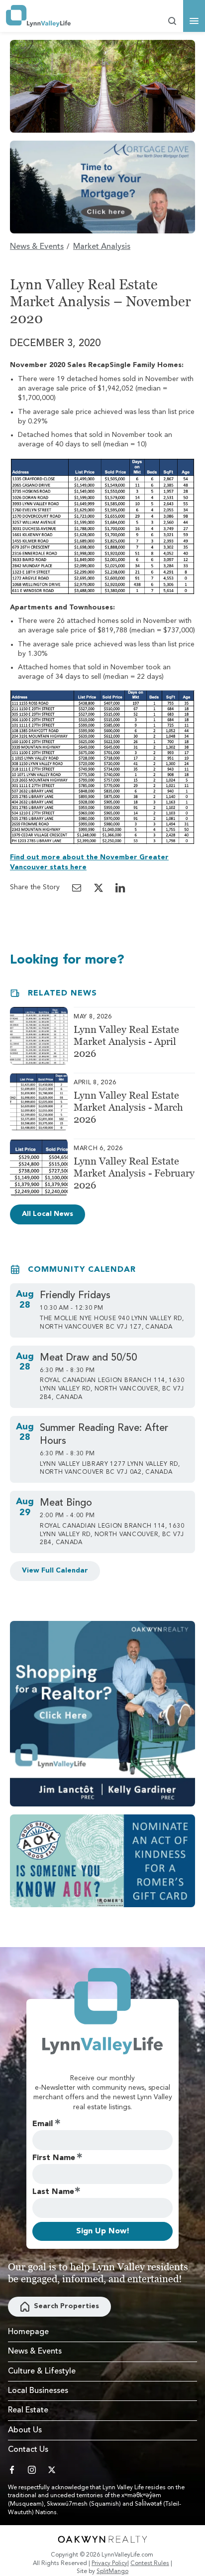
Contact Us (28, 2450)
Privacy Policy (109, 2564)
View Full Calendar (55, 1571)
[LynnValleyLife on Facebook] (12, 2470)
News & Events (37, 247)
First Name (54, 2158)
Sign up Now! (103, 2231)
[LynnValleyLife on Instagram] (32, 2470)
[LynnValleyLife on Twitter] (52, 2470)
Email (43, 2124)
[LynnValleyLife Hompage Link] (38, 16)
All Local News (48, 1214)
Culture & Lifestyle (42, 2372)
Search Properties (66, 2306)
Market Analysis (102, 247)
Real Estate (28, 2410)
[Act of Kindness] (102, 1861)
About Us (25, 2430)
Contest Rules (150, 2564)
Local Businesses (38, 2391)
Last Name (53, 2192)
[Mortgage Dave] (102, 187)
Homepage (28, 2332)
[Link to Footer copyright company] (102, 2539)
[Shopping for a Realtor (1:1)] (102, 1714)
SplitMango (112, 2572)
